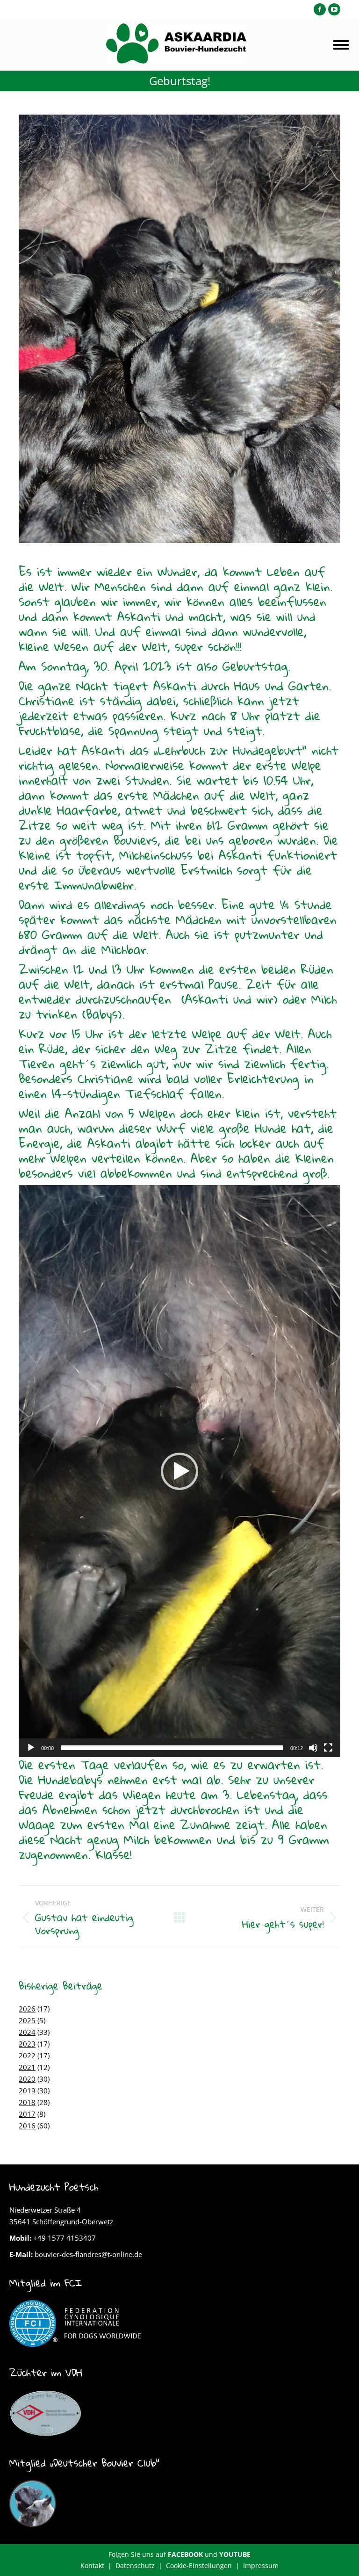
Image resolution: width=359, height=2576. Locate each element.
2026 (27, 2009)
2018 (27, 2102)
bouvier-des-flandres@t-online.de (88, 2254)
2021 (27, 2067)
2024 (27, 2032)
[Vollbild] (328, 1748)
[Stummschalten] (313, 1748)
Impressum (261, 2565)
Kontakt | (98, 2565)
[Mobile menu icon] (341, 45)
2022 (27, 2055)
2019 (27, 2091)
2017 (27, 2114)
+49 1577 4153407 (65, 2238)
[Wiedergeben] (31, 1748)
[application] (179, 1471)
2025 (27, 2020)
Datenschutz (135, 2565)
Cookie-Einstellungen (199, 2565)
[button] (179, 1471)
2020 (27, 2079)
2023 (27, 2044)
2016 (27, 2126)
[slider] (172, 1748)
